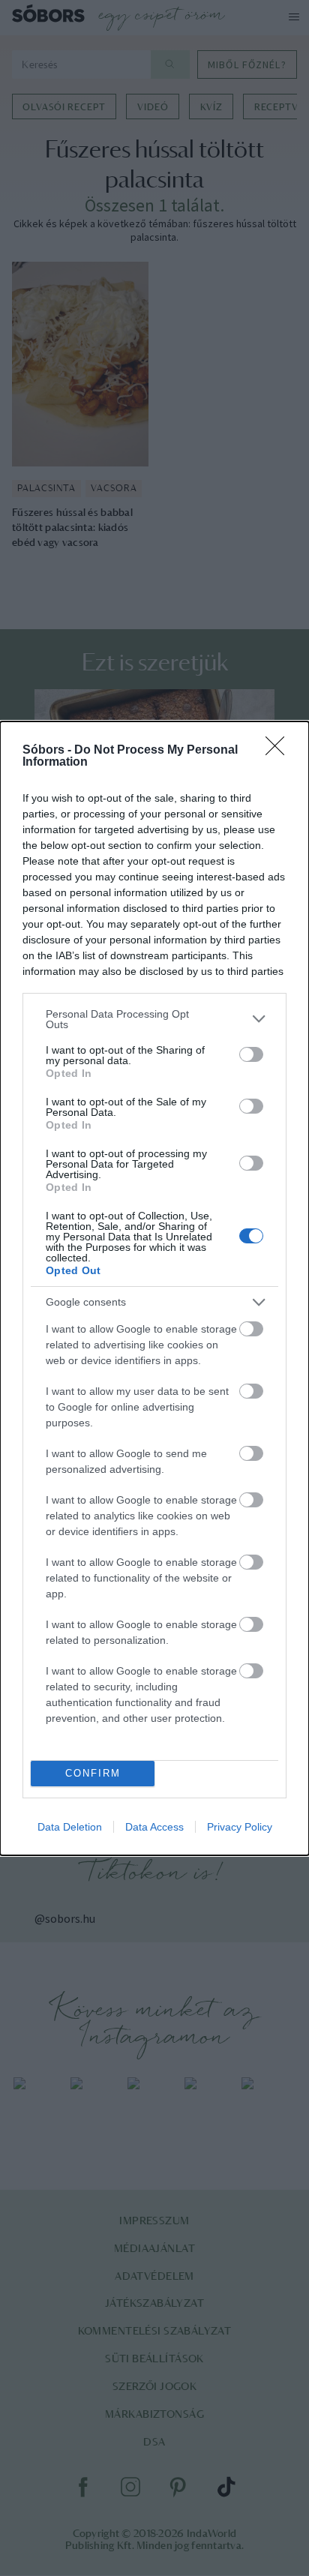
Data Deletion (70, 1827)
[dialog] (154, 1288)
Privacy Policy (240, 1827)
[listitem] (154, 1019)
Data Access (154, 1827)
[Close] (280, 751)
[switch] (251, 1054)
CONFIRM (93, 1773)
